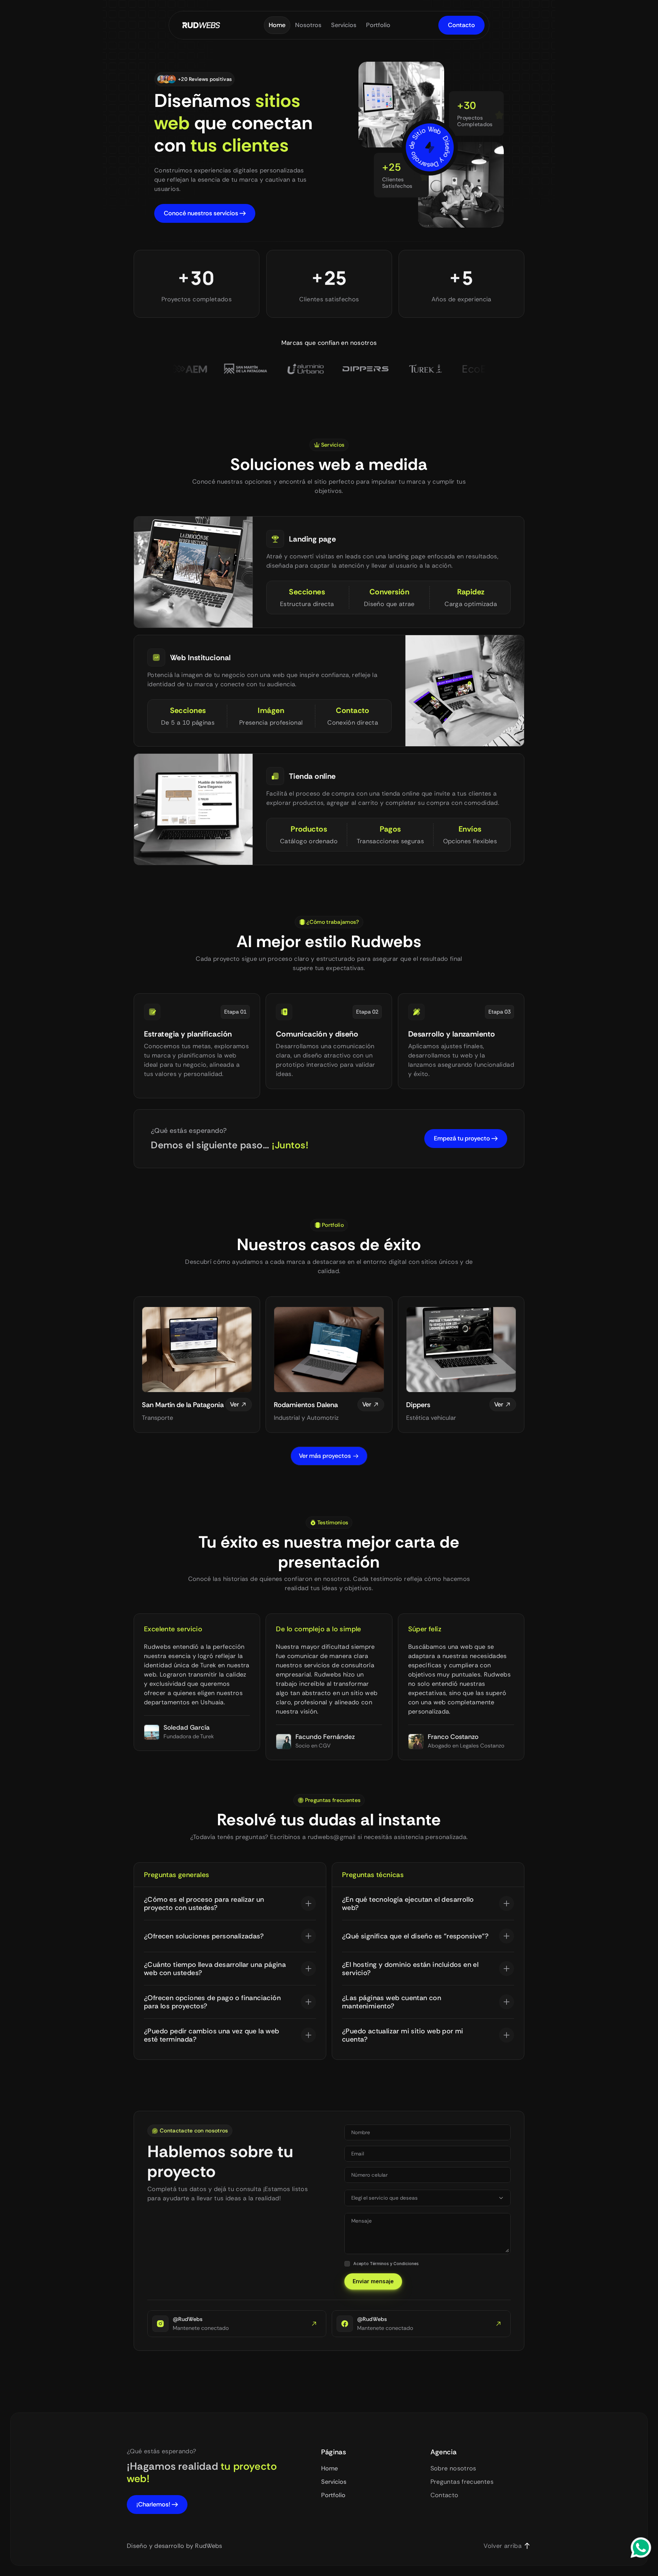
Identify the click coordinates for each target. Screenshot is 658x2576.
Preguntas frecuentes (462, 2482)
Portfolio (333, 2495)
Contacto (444, 2495)
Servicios (334, 2482)
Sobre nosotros (453, 2468)
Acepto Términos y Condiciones (386, 2263)
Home (330, 2468)
